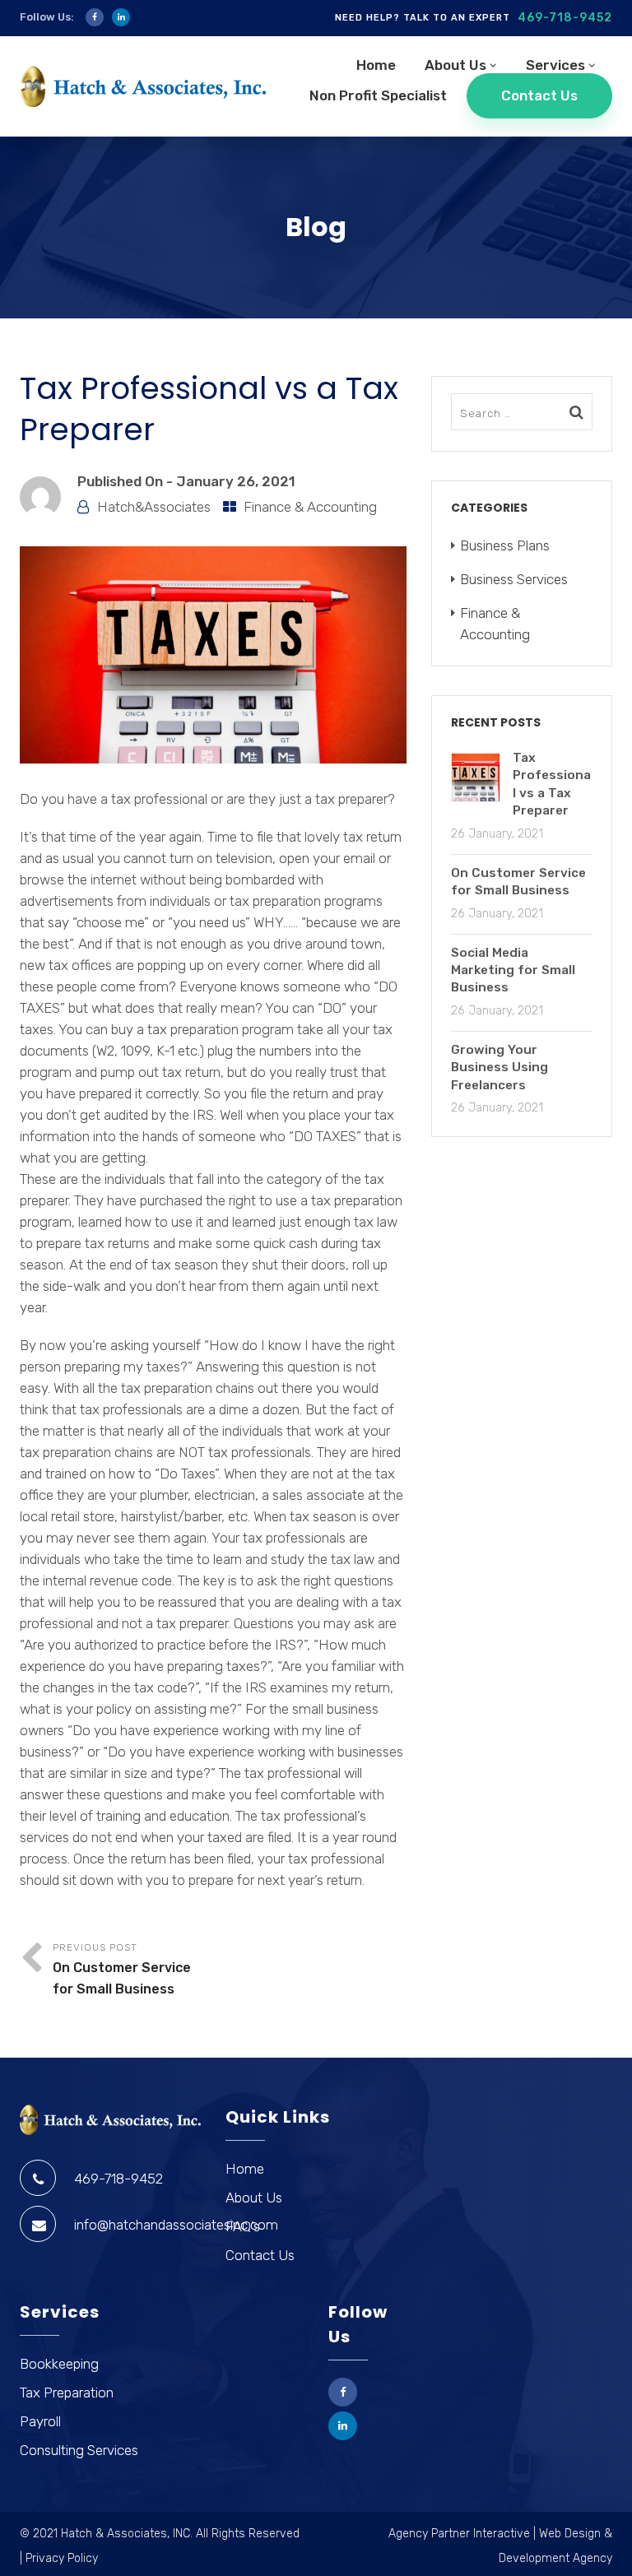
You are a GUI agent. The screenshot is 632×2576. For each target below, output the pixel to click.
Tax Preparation (67, 2393)
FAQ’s (243, 2226)
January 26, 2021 (236, 481)
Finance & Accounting (310, 507)
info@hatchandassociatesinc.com (176, 2225)
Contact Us (539, 95)
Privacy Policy (62, 2558)
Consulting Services (79, 2450)
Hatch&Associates (154, 507)
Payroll (40, 2421)
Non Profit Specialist (378, 95)
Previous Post (122, 1969)
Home (376, 65)
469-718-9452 (565, 18)
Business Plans (505, 545)
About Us (455, 65)
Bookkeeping (59, 2364)
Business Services (514, 579)
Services (555, 65)
